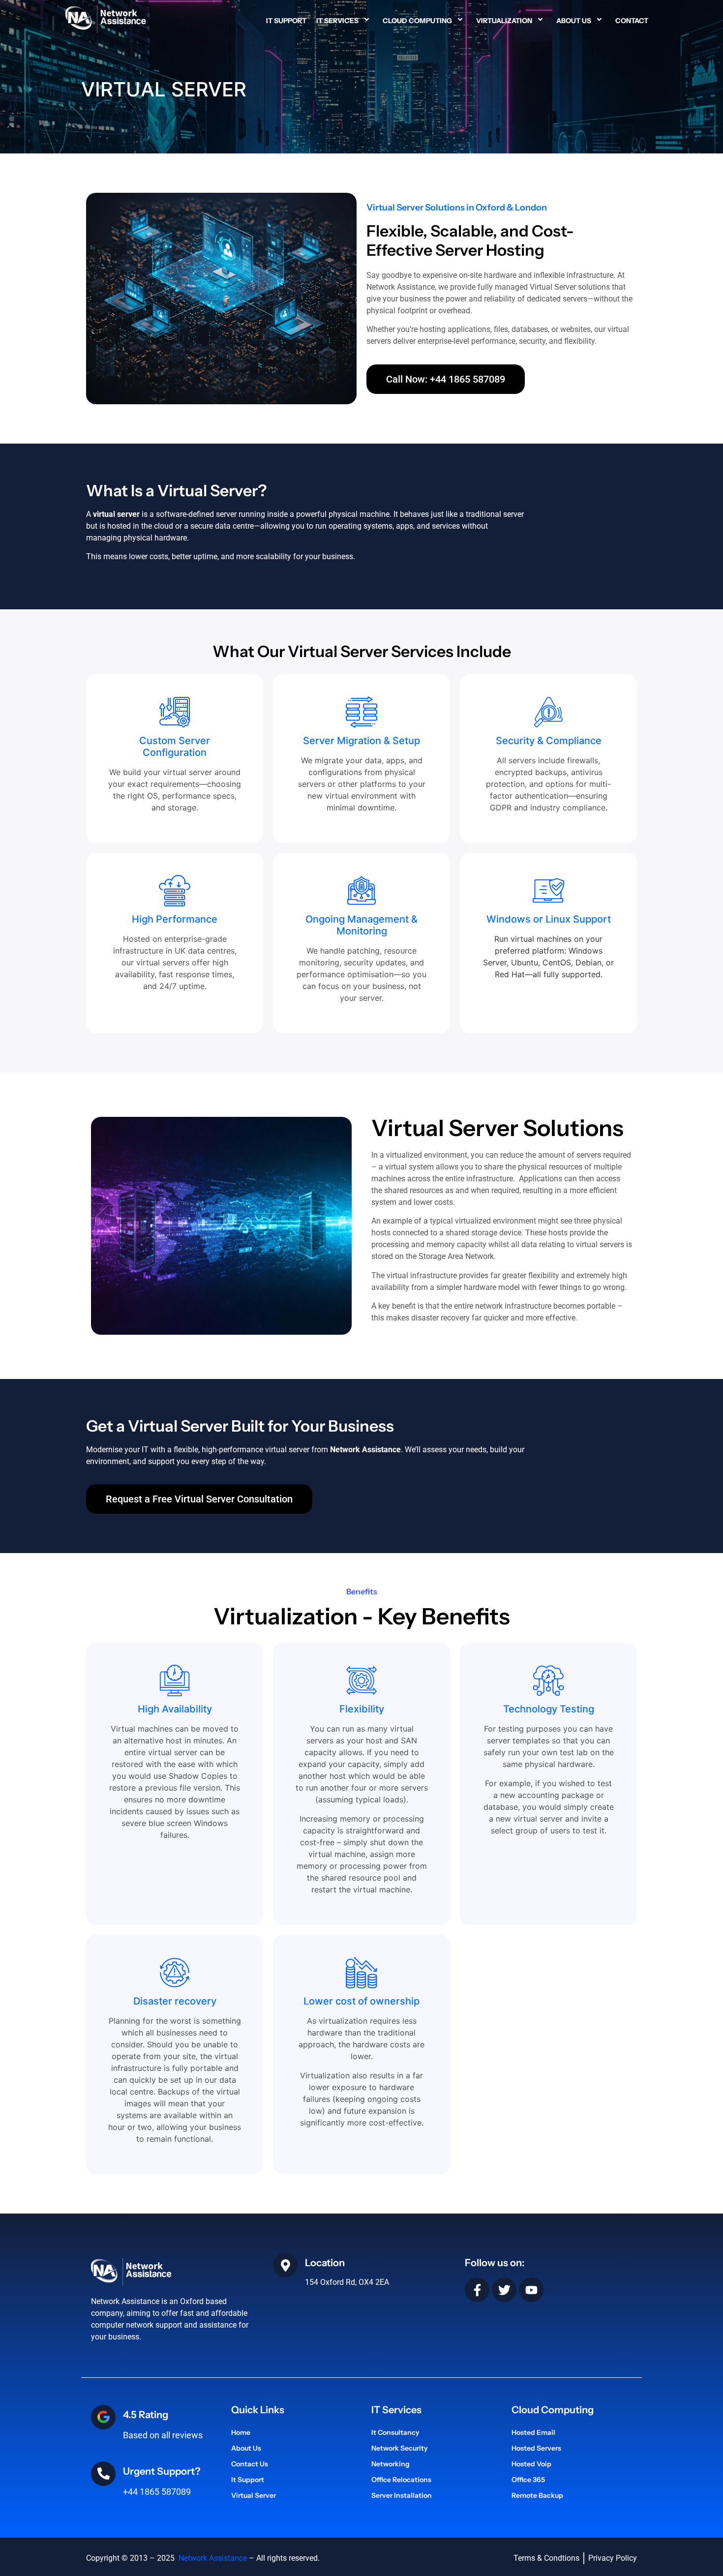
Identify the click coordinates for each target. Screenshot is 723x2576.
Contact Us (250, 2464)
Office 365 (528, 2480)
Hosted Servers (536, 2448)
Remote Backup (537, 2495)
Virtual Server (254, 2495)
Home (241, 2432)
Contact (632, 21)
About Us (574, 21)
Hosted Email (533, 2432)
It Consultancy (395, 2432)
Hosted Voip (531, 2464)
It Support (286, 21)
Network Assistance (212, 2558)
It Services (337, 21)
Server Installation (402, 2495)
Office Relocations (401, 2480)
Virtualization (504, 21)
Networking (391, 2464)
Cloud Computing (417, 21)
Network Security (400, 2448)
